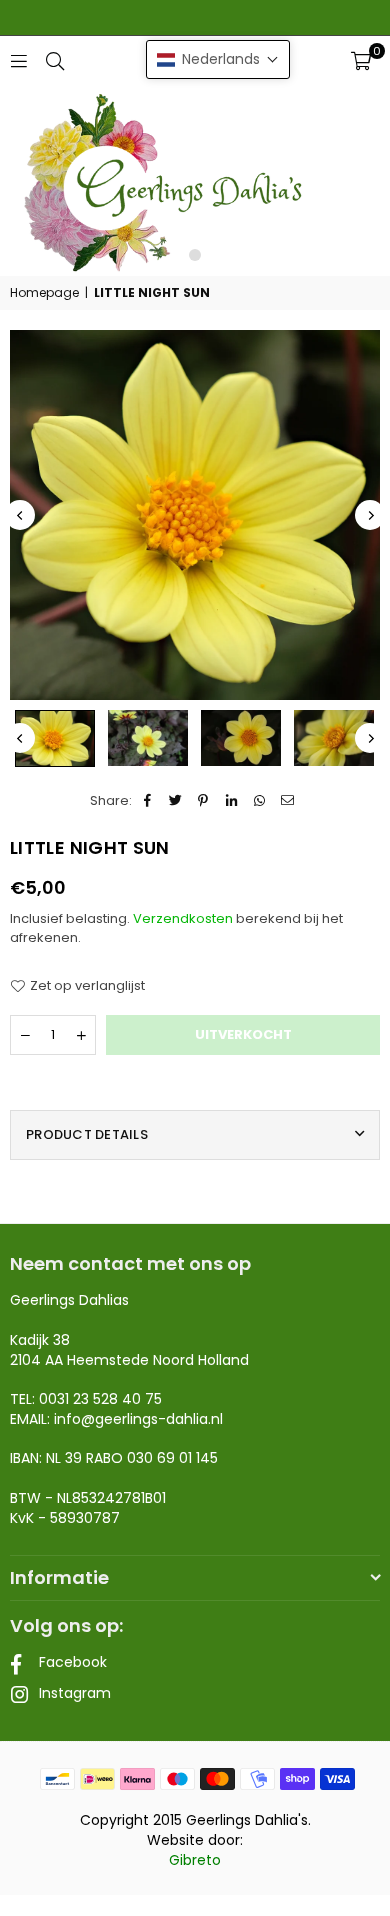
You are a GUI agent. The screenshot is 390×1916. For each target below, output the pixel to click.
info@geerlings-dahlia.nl (138, 1419)
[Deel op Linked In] (231, 801)
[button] (361, 61)
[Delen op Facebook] (147, 801)
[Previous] (20, 515)
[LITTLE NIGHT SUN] (55, 738)
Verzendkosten (183, 918)
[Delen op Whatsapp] (259, 801)
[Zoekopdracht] (55, 60)
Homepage (44, 293)
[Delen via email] (287, 801)
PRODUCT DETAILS (87, 1134)
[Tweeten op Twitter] (175, 801)
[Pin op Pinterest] (203, 801)
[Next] (370, 515)
